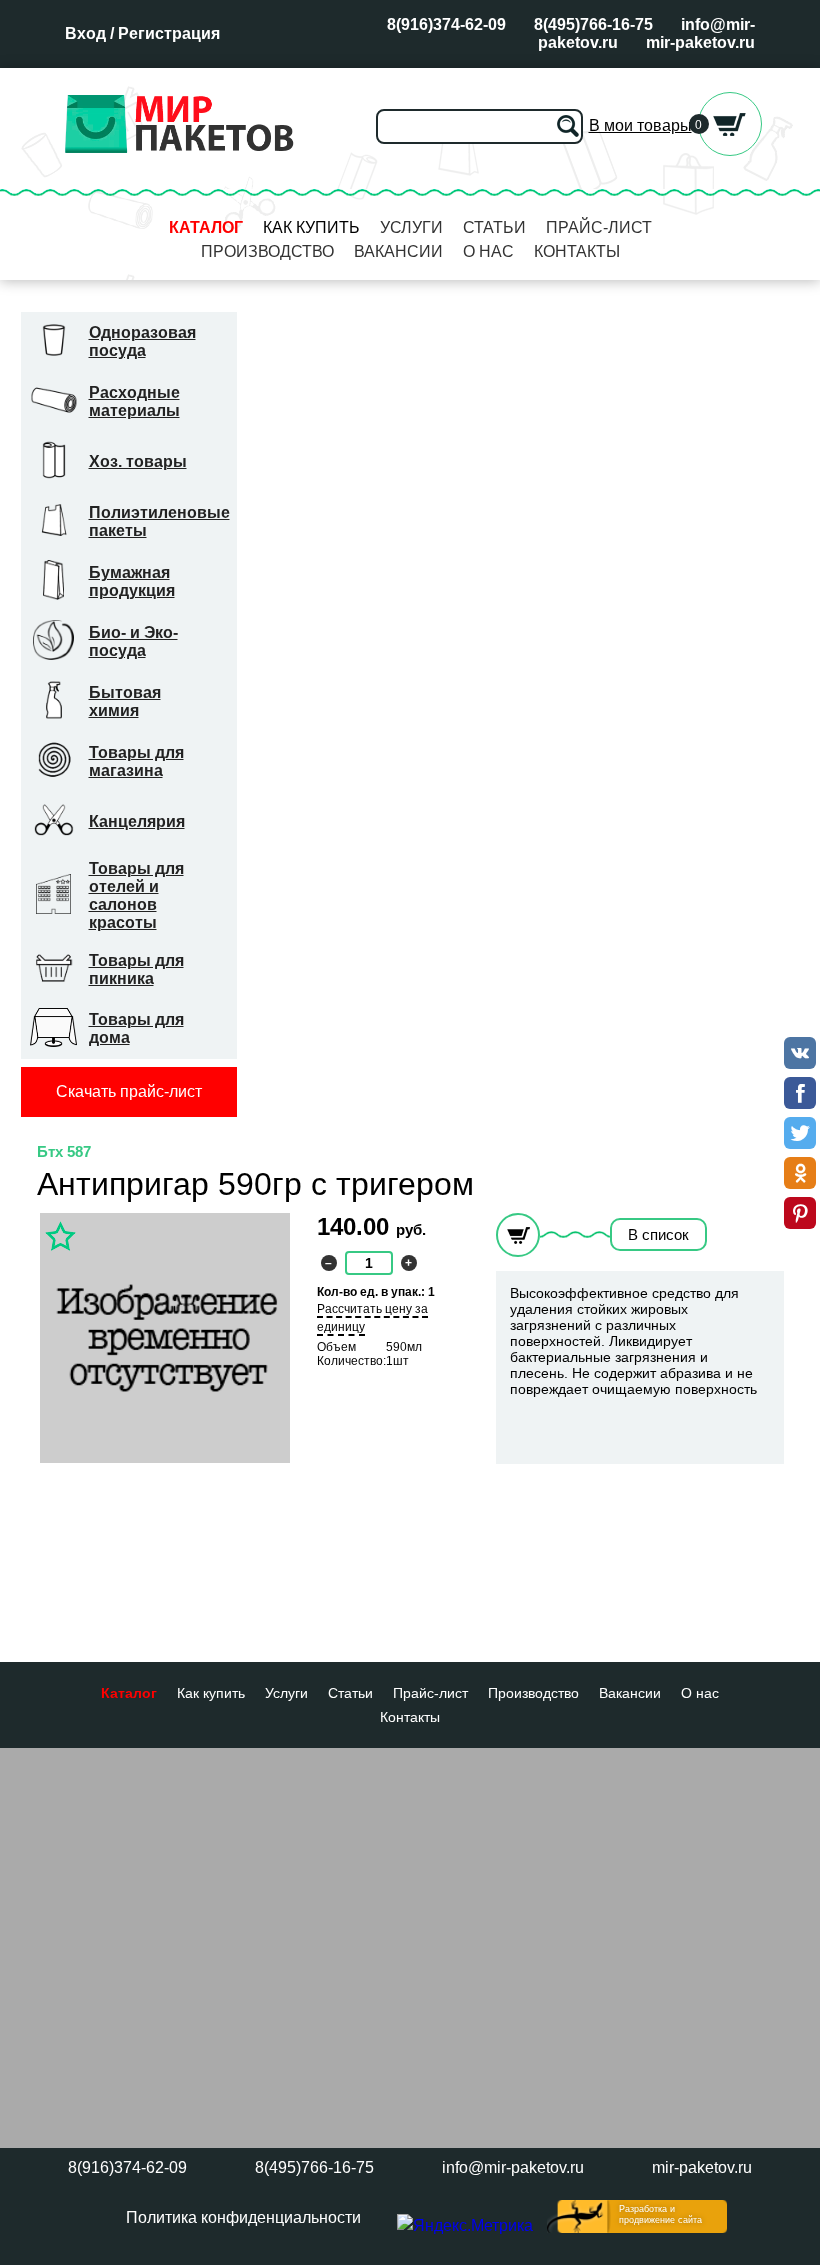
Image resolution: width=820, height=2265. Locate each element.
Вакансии (398, 251)
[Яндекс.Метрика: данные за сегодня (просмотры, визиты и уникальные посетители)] (465, 2226)
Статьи (494, 227)
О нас (488, 251)
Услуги (411, 227)
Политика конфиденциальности (243, 2217)
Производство (267, 251)
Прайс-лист (599, 227)
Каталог (206, 227)
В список (658, 1234)
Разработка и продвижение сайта (660, 2214)
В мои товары (640, 125)
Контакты (577, 251)
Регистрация (169, 33)
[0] (730, 150)
